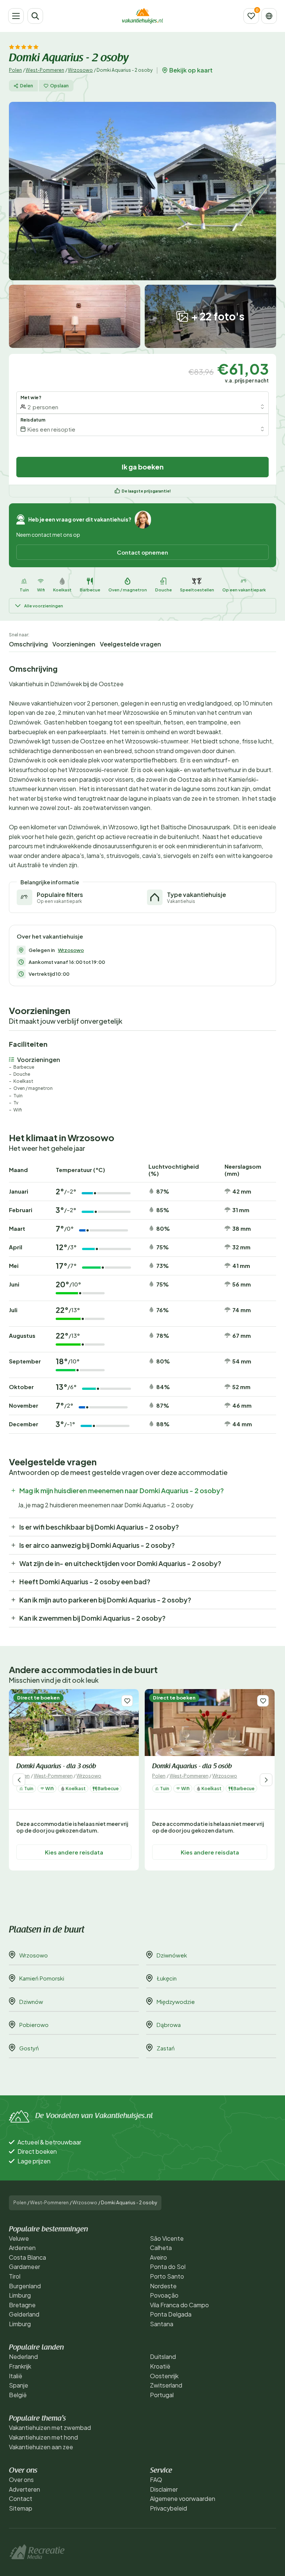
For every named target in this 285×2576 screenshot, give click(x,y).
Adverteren (24, 2489)
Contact (21, 2498)
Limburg (20, 2295)
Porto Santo (167, 2276)
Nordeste (163, 2286)
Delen (27, 86)
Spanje (19, 2385)
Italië (16, 2376)
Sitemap (21, 2508)
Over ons (21, 2480)
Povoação (164, 2295)
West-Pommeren (45, 70)
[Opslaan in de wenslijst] (127, 1701)
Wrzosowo (80, 70)
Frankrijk (20, 2366)
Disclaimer (164, 2489)
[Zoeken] (35, 16)
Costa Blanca (27, 2257)
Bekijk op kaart (191, 70)
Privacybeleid (168, 2508)
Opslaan (59, 86)
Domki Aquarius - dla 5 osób (192, 1767)
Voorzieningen (74, 644)
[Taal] (269, 16)
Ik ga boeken (143, 467)
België (18, 2395)
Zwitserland (166, 2385)
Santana (162, 2324)
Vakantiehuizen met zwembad (50, 2427)
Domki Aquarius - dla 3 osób (56, 1767)
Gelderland (24, 2314)
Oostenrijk (164, 2376)
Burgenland (25, 2286)
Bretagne (22, 2305)
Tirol (15, 2276)
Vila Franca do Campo (179, 2305)
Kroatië (160, 2366)
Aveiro (158, 2257)
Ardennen (22, 2248)
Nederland (23, 2357)
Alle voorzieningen (44, 606)
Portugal (162, 2395)
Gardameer (24, 2267)
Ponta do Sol (168, 2267)
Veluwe (19, 2238)
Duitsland (163, 2357)
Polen (15, 70)
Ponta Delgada (171, 2314)
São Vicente (167, 2238)
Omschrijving (28, 644)
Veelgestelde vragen (130, 644)
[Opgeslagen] (251, 16)
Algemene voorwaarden (183, 2498)
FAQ (156, 2480)
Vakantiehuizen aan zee (41, 2447)
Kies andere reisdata (74, 1852)
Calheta (161, 2248)
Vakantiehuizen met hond (43, 2437)
